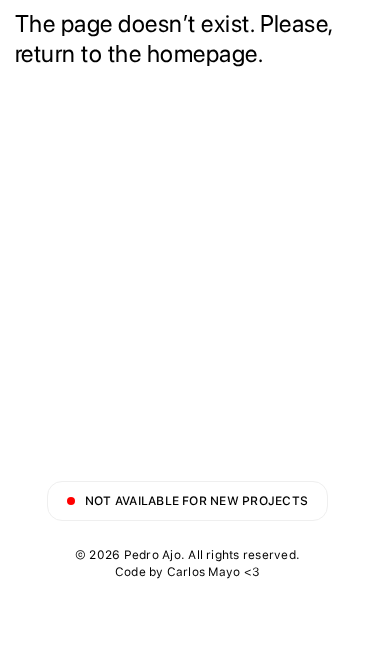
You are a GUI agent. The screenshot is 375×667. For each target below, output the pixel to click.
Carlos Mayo (204, 572)
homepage (202, 53)
